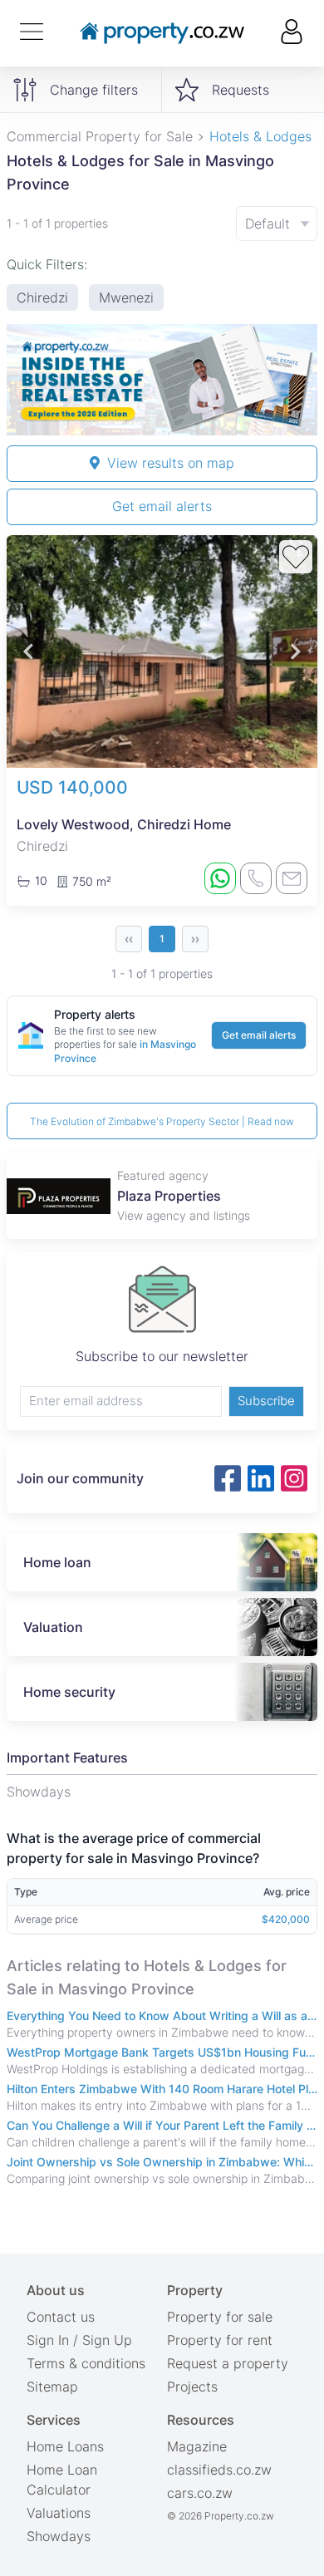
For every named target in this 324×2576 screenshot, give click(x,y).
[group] (162, 380)
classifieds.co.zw (219, 2470)
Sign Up (107, 2340)
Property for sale (220, 2317)
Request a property (228, 2363)
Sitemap (52, 2387)
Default (268, 224)
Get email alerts (162, 506)
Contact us (61, 2317)
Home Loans (65, 2446)
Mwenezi (126, 297)
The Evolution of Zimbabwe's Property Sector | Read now (162, 1121)
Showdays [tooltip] (39, 1792)
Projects (192, 2387)
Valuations (59, 2513)
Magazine (197, 2446)
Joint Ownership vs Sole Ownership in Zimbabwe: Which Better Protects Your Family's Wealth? (162, 2162)
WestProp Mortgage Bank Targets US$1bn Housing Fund (162, 2052)
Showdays (59, 2536)
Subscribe (266, 1401)
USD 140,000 (72, 787)
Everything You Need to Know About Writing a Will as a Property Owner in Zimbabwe (162, 2016)
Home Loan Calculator (62, 2480)
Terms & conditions (86, 2363)
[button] (28, 652)
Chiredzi (42, 297)
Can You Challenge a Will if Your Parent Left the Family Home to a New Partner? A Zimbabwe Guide (162, 2125)
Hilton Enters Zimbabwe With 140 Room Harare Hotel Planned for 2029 (162, 2089)
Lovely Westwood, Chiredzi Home (124, 824)
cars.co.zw (200, 2493)
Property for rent (220, 2340)
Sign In (48, 2340)
